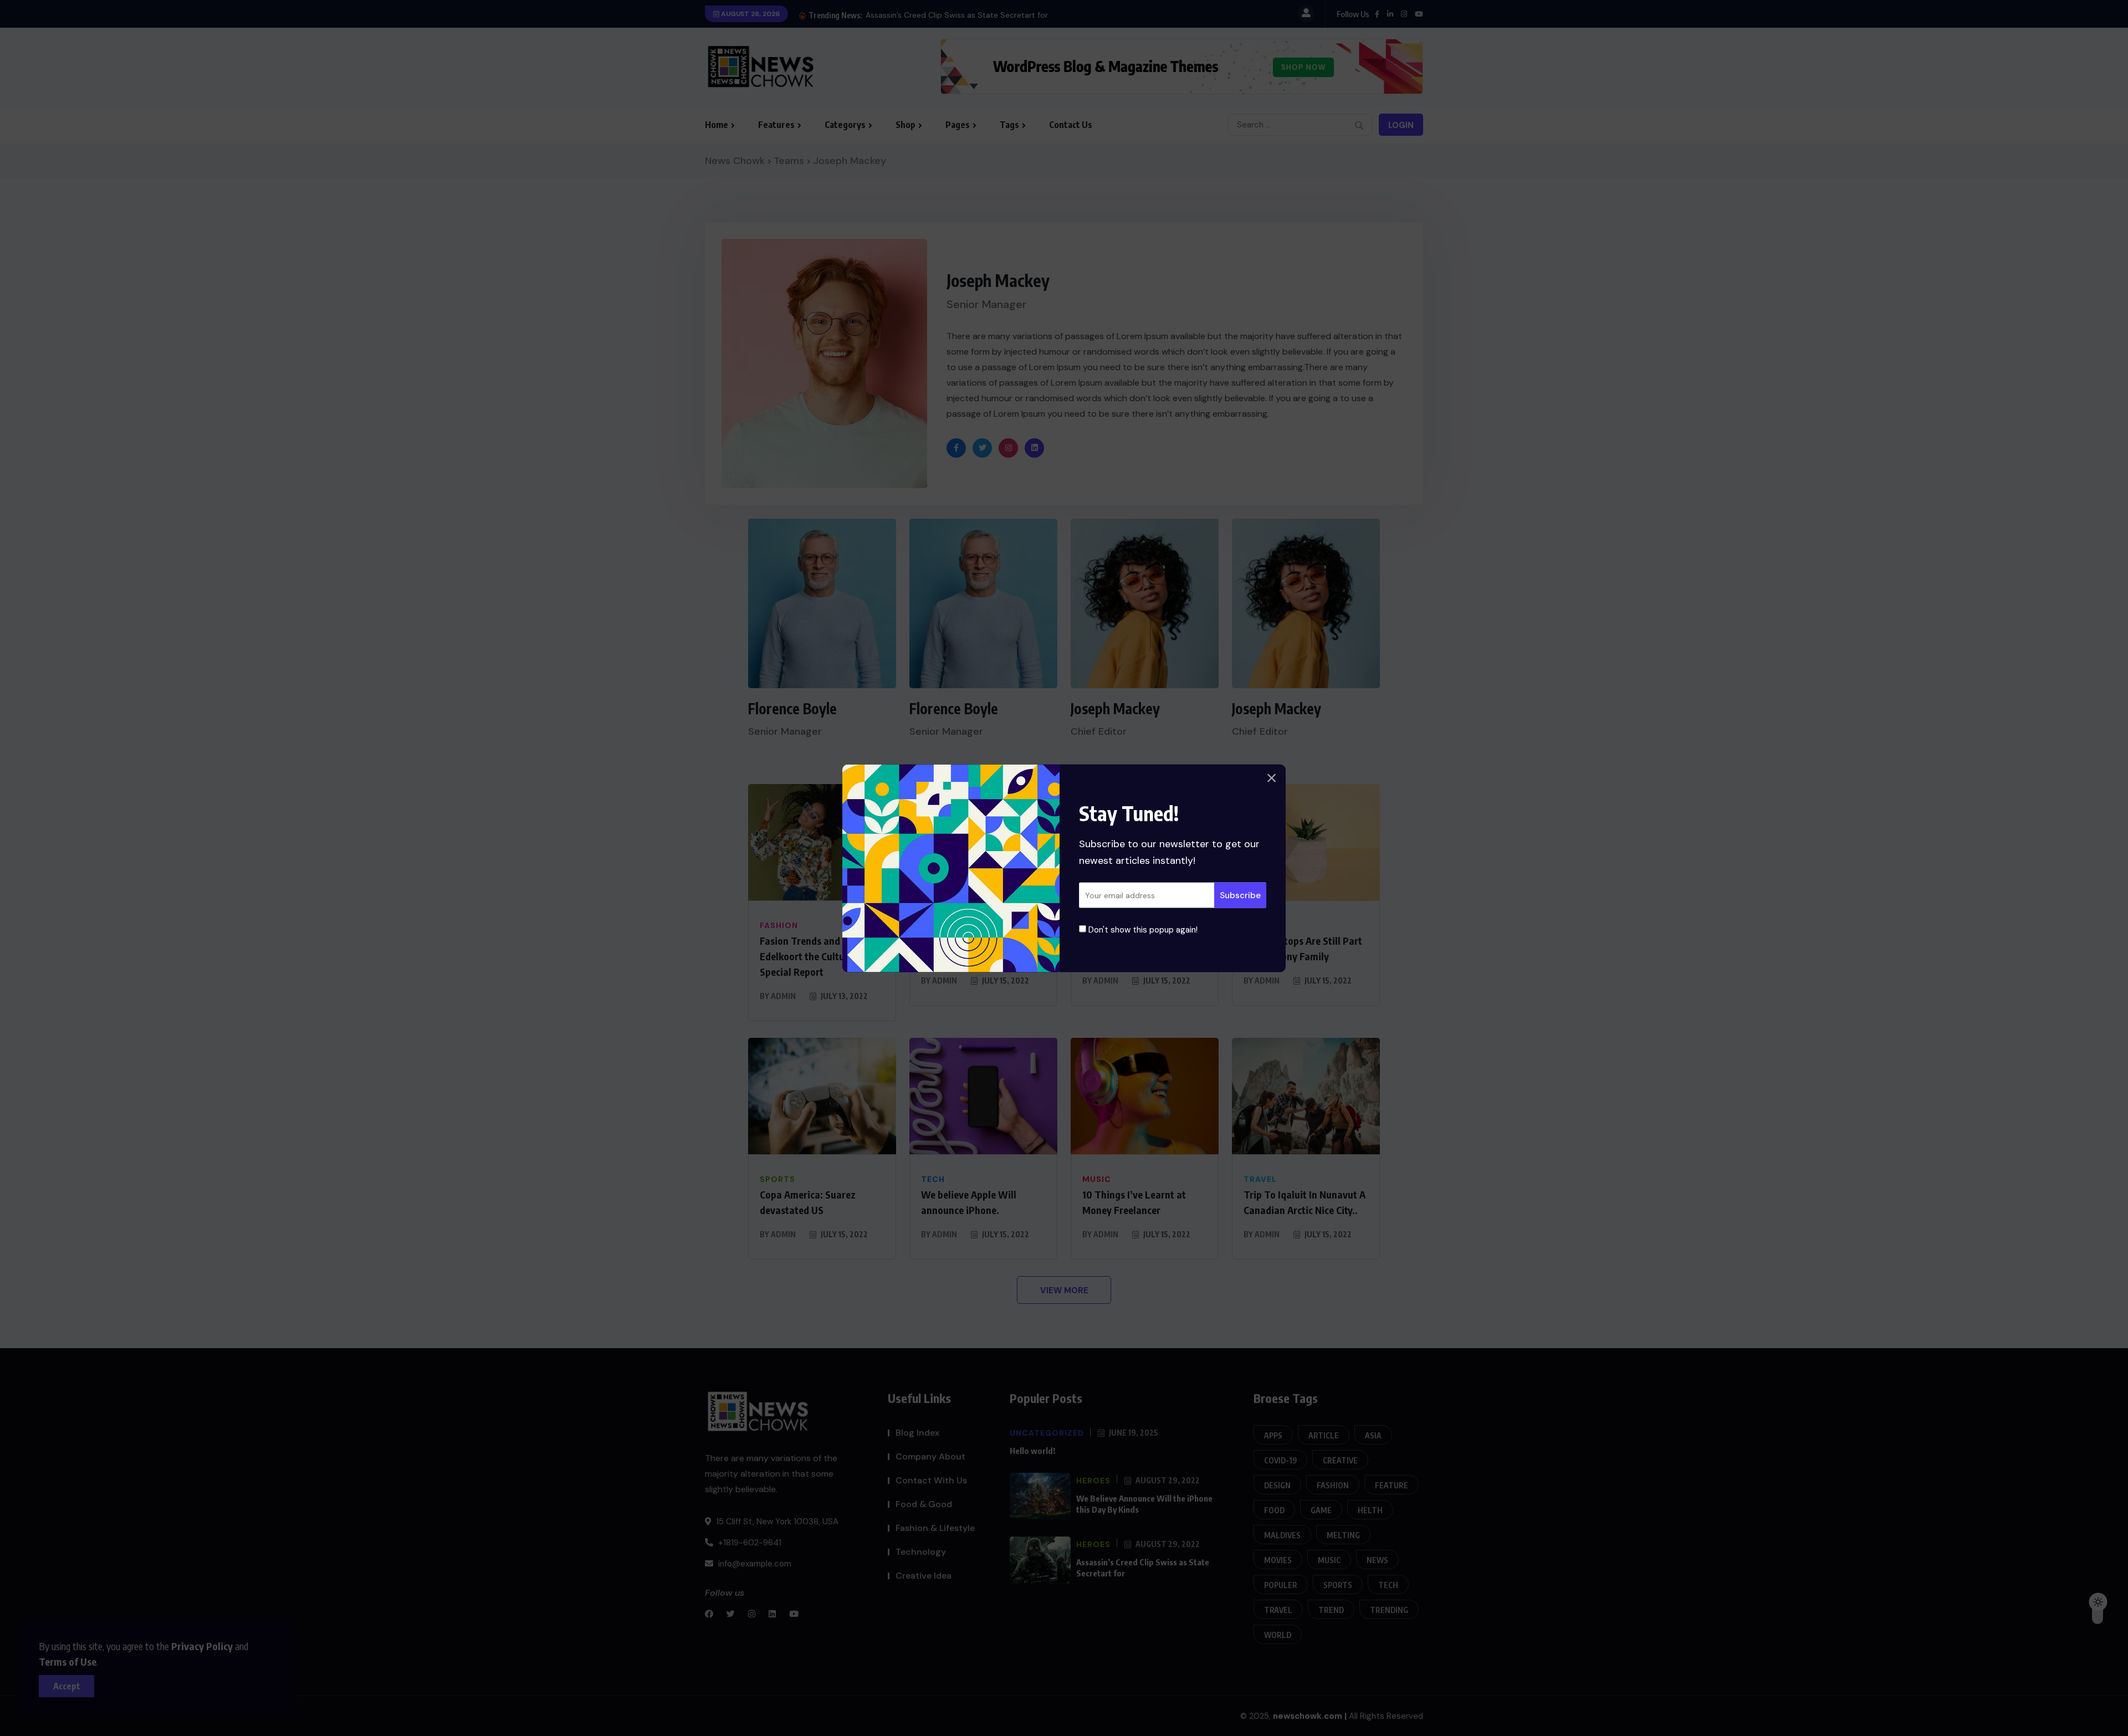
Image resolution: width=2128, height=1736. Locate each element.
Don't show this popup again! (1142, 929)
